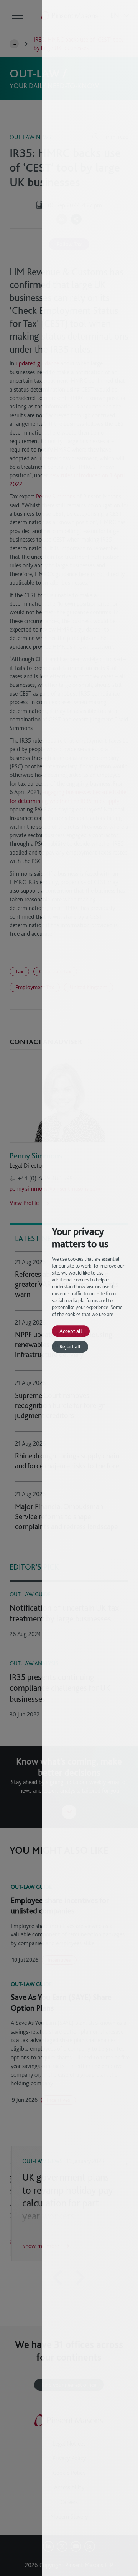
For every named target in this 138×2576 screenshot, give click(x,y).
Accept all (71, 1331)
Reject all (70, 1347)
